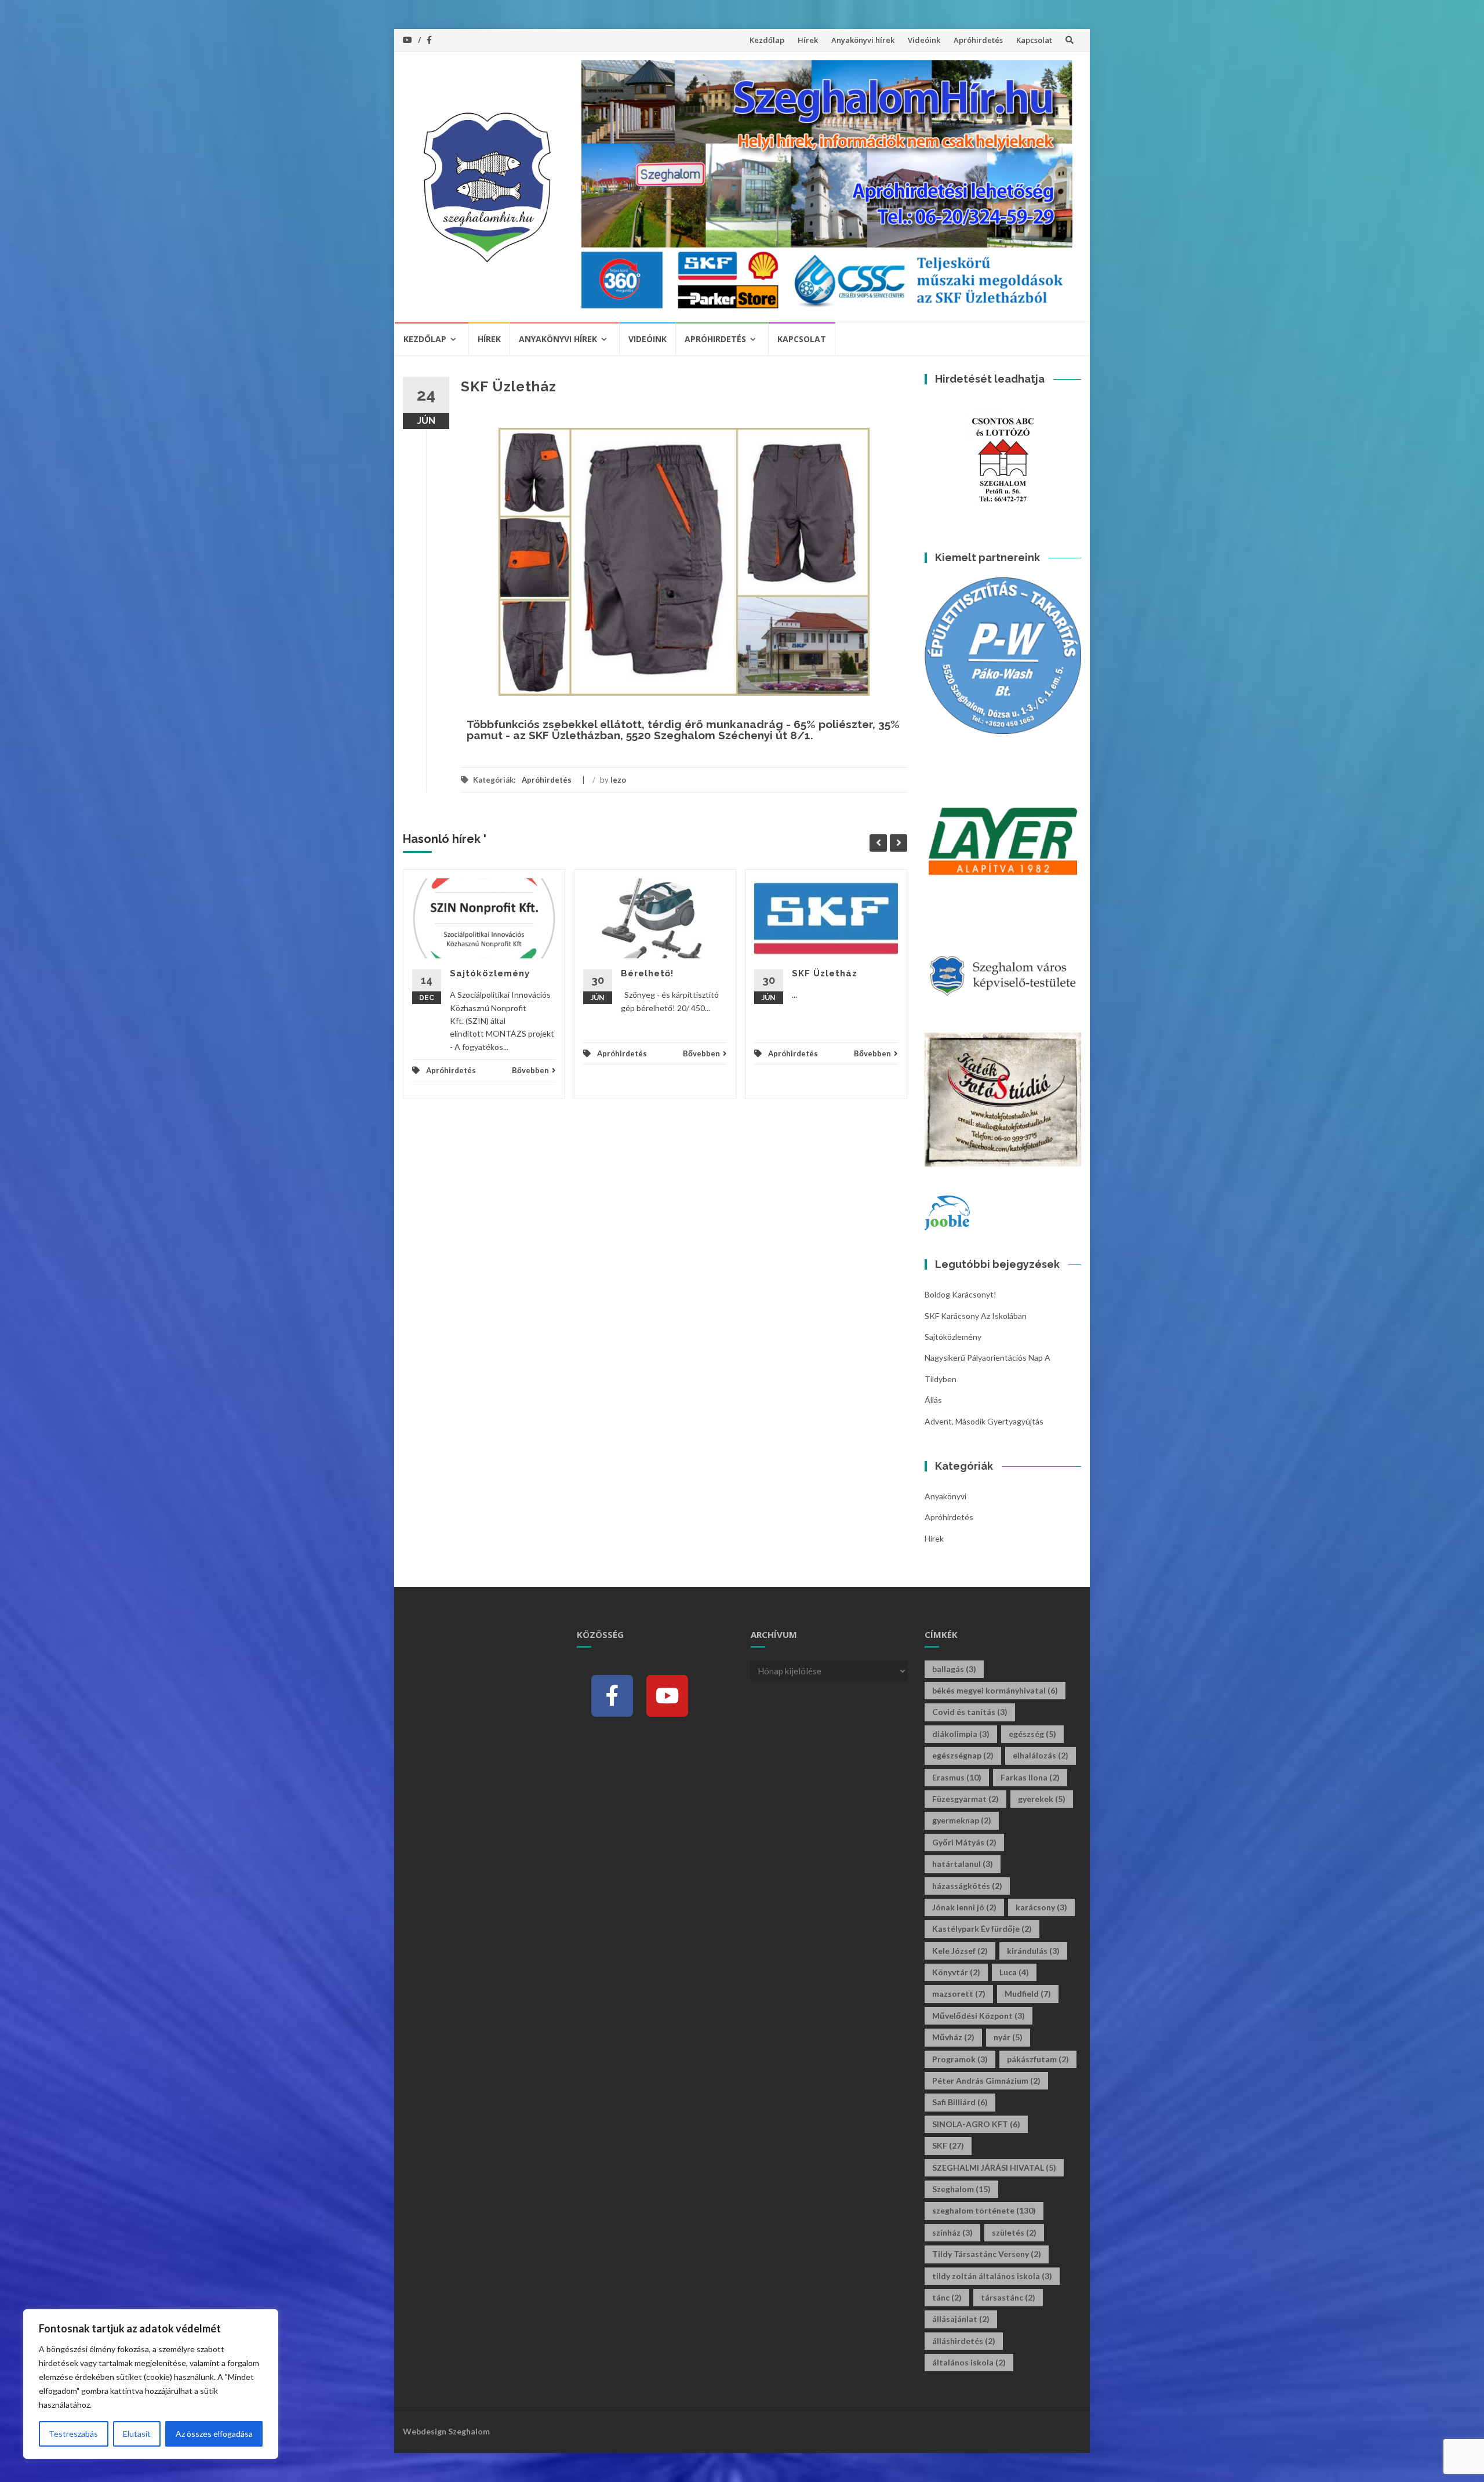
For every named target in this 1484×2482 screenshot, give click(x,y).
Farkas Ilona (1030, 1777)
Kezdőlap (767, 40)
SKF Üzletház (825, 973)
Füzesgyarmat (965, 1799)
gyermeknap (962, 1820)
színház (952, 2232)
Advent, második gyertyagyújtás (984, 1421)
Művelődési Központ (979, 2016)
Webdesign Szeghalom (446, 2431)
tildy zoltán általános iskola (992, 2276)
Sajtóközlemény (490, 973)
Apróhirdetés (978, 40)
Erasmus (957, 1777)
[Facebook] (612, 1696)
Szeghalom (961, 2189)
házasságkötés (967, 1886)
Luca (1014, 1972)
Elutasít (137, 2434)
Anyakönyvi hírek (863, 40)
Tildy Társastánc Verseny (987, 2254)
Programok (960, 2059)
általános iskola (969, 2362)
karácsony (1041, 1907)
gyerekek (1042, 1799)
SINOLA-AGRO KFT (976, 2124)
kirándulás (1033, 1951)
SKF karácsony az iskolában (976, 1316)
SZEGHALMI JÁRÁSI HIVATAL (994, 2167)
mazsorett (959, 1994)
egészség (1032, 1734)
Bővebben (530, 1070)
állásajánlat (961, 2319)
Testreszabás (73, 2434)
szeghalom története (984, 2210)
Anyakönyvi (945, 1496)
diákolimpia (961, 1734)
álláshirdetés (964, 2341)
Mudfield (1028, 1994)
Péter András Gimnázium (986, 2081)
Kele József (960, 1951)
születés (1014, 2232)
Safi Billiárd (960, 2102)
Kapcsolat (1034, 40)
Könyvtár (956, 1972)
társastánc (1008, 2297)
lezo (618, 780)
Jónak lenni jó (964, 1907)
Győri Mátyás (964, 1842)
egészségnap (963, 1755)
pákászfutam (1038, 2059)
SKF (948, 2145)
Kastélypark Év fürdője (982, 1929)
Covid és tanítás (970, 1712)
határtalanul (963, 1864)
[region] (151, 2384)
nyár (1008, 2037)
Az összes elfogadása (214, 2434)
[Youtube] (667, 1696)
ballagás (954, 1669)
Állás (933, 1400)
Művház (953, 2037)
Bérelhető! (647, 973)
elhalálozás (1041, 1755)
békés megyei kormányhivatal (995, 1690)
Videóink (924, 40)
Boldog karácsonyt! (961, 1294)
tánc (947, 2297)
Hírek (808, 40)
